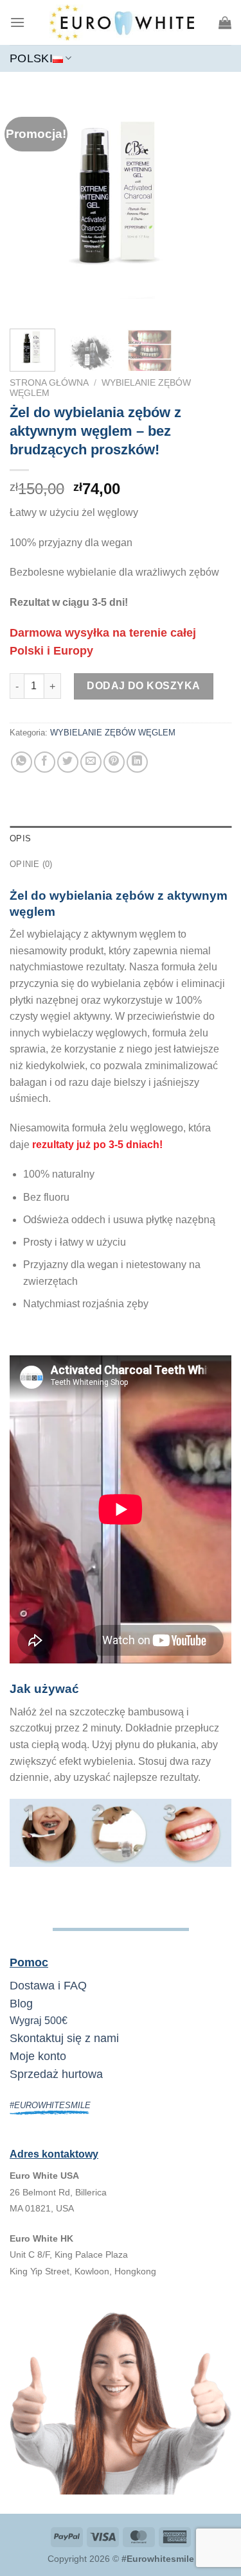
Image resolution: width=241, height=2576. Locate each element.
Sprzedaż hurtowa (56, 2074)
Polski (31, 58)
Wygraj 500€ (39, 2021)
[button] (17, 22)
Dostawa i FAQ (48, 1986)
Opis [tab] (20, 838)
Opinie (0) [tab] (31, 864)
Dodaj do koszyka (144, 686)
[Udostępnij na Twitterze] (68, 762)
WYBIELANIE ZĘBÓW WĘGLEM (113, 733)
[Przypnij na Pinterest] (114, 762)
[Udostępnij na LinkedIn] (137, 762)
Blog (21, 2004)
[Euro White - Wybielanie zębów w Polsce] (122, 22)
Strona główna (49, 383)
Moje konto (38, 2056)
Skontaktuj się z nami (64, 2038)
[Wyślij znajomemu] (91, 762)
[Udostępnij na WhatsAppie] (22, 762)
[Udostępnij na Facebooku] (45, 762)
